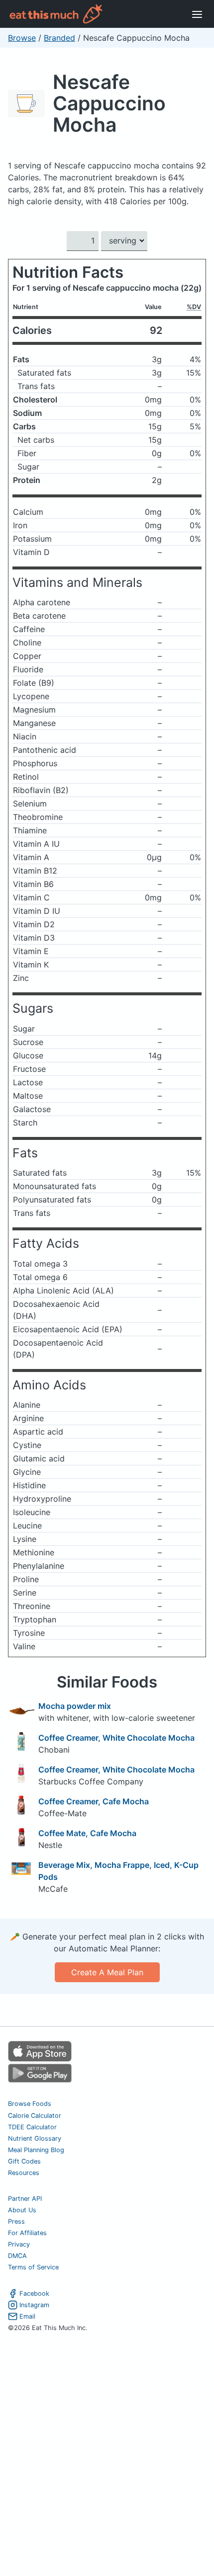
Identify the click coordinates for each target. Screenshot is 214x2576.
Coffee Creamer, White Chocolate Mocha (116, 1738)
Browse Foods (30, 2104)
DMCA (17, 2256)
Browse (22, 38)
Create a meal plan (107, 1972)
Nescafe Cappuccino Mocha (109, 103)
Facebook (34, 2294)
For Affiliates (27, 2233)
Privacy (19, 2244)
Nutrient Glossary (35, 2138)
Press (16, 2221)
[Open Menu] (197, 14)
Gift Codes (24, 2161)
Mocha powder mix (75, 1706)
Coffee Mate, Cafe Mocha (87, 1833)
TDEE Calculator (32, 2127)
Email (27, 2316)
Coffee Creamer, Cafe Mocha (94, 1801)
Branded (59, 38)
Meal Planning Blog (36, 2150)
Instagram (34, 2305)
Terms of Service (33, 2267)
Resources (24, 2173)
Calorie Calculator (35, 2116)
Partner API (25, 2199)
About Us (22, 2210)
